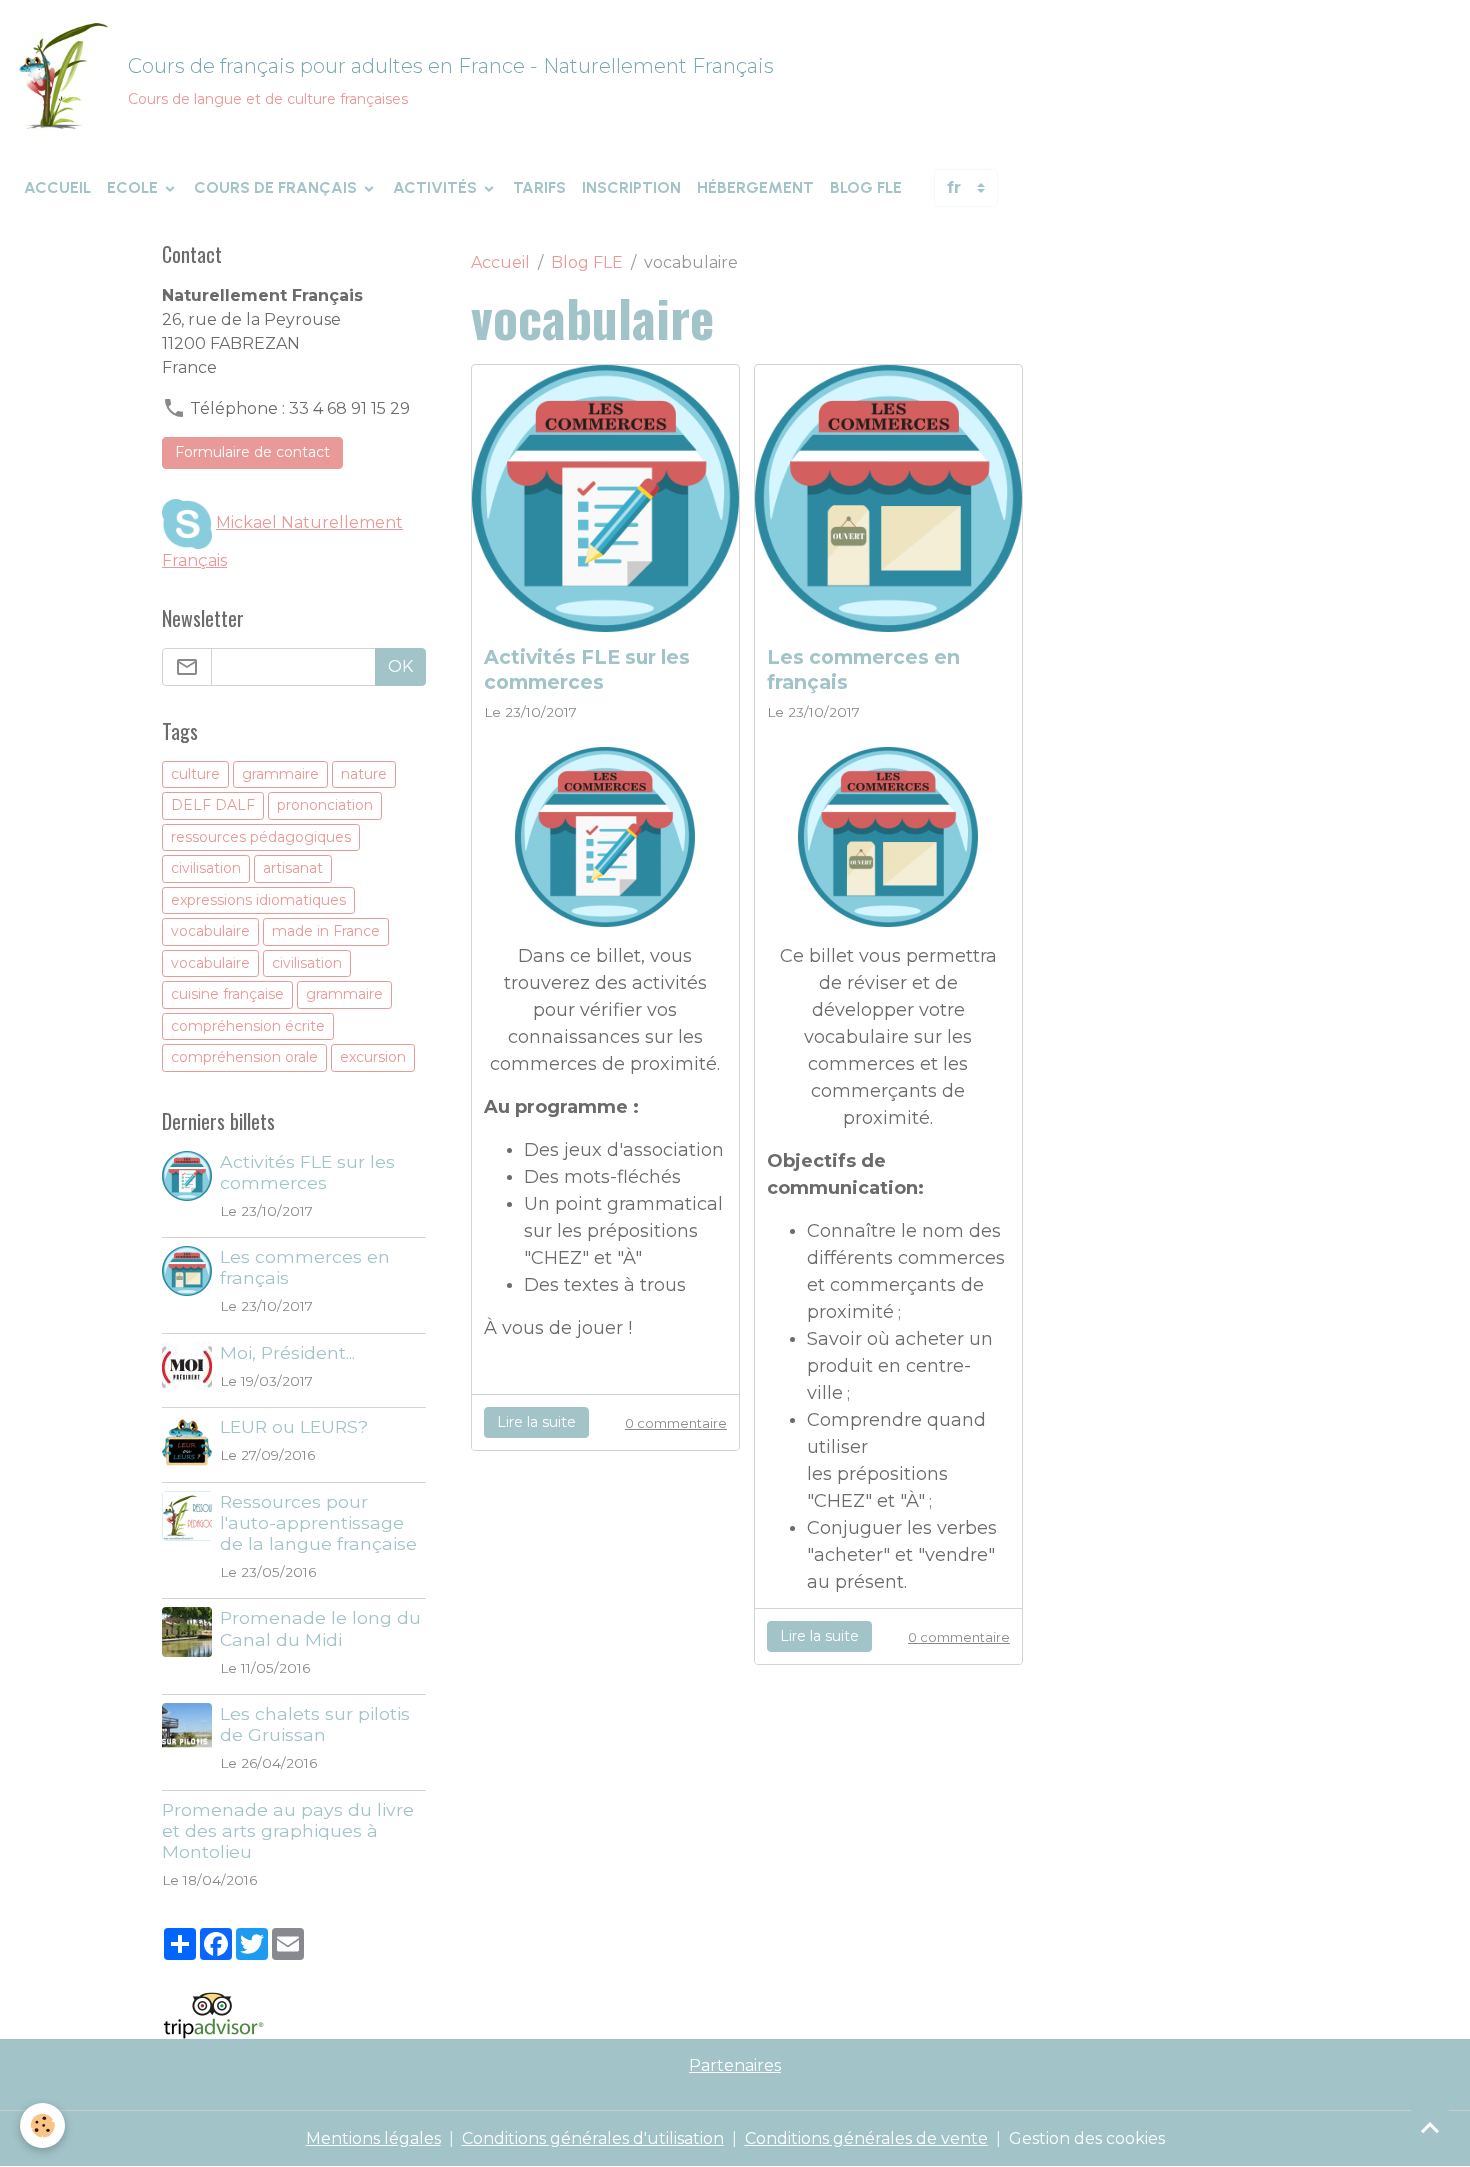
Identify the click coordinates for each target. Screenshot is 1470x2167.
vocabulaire (210, 931)
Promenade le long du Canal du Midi (320, 1628)
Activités (437, 187)
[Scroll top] (1430, 2127)
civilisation (206, 868)
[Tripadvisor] (213, 2013)
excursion (373, 1057)
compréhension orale (244, 1057)
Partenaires (735, 2065)
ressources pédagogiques (261, 837)
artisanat (293, 868)
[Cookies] (42, 2125)
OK (400, 666)
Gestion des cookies (1087, 2138)
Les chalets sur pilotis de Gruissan (315, 1724)
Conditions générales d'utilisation (593, 2138)
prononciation (325, 805)
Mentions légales (373, 2138)
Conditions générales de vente (866, 2138)
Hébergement (755, 187)
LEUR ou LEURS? (294, 1426)
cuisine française (227, 994)
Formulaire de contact (252, 452)
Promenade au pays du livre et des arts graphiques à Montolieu (288, 1830)
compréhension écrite (248, 1026)
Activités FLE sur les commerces (587, 669)
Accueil (57, 187)
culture (195, 774)
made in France (326, 931)
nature (364, 774)
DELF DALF (213, 805)
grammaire (280, 774)
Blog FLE (866, 187)
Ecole (134, 187)
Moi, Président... (287, 1352)
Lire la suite (536, 1422)
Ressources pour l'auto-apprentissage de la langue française (318, 1522)
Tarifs (539, 187)
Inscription (631, 187)
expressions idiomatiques (258, 900)
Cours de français (277, 187)
